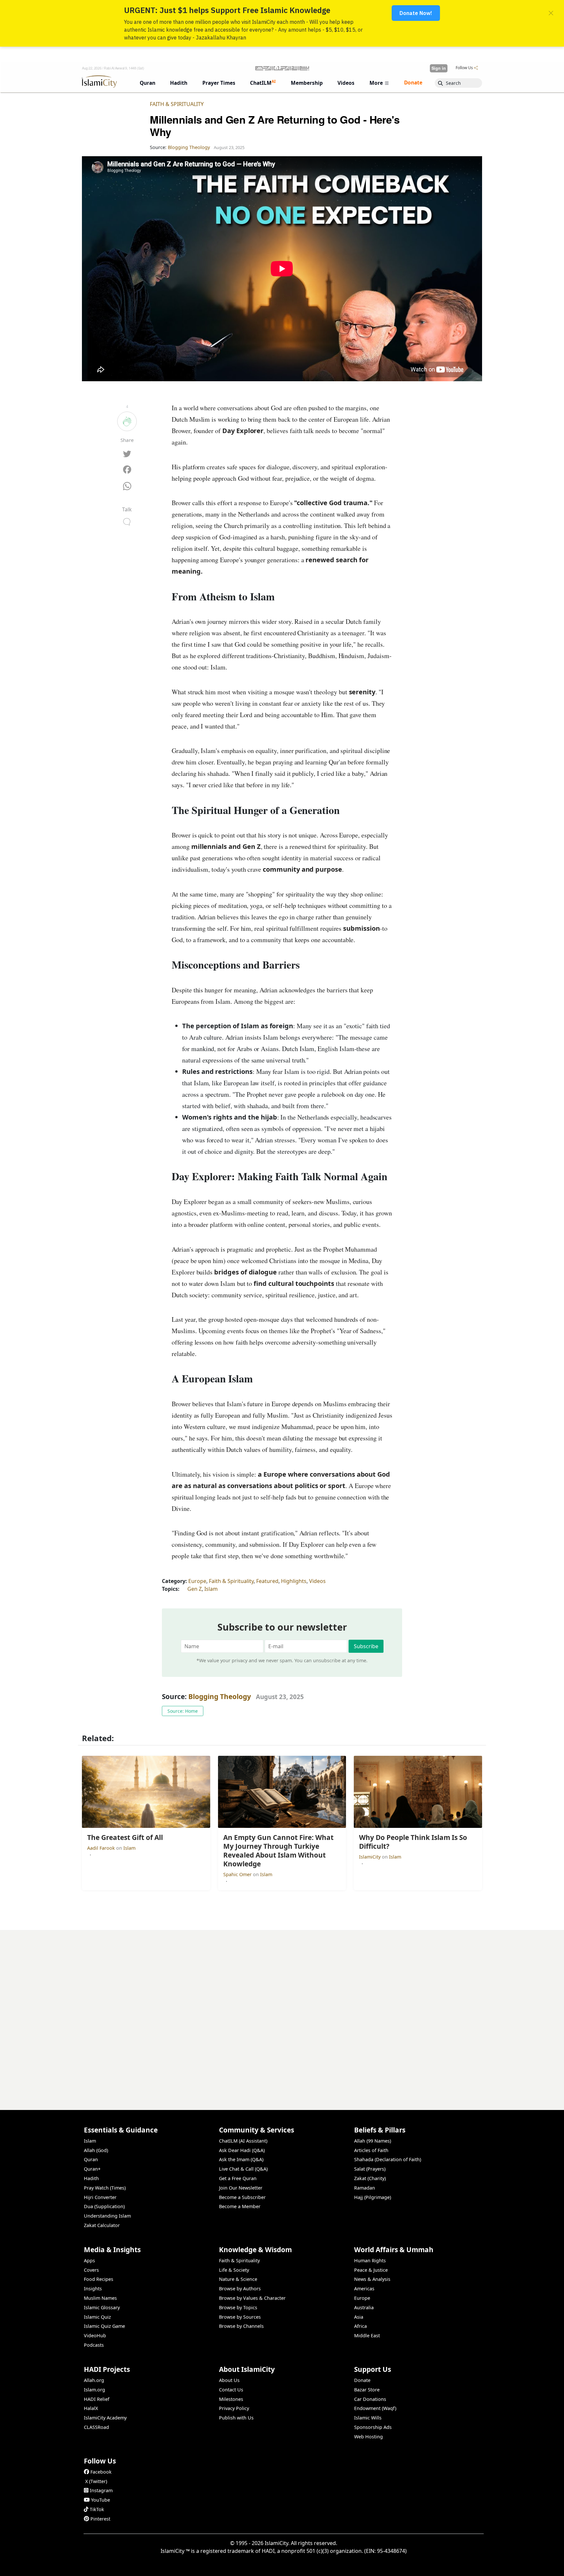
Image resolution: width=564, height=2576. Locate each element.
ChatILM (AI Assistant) (243, 2141)
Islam (211, 1589)
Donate (362, 2380)
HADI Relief (97, 2399)
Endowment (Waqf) (375, 2408)
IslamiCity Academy (105, 2418)
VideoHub (95, 2335)
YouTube (101, 2500)
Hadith (91, 2178)
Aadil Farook (102, 1848)
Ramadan (365, 2188)
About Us (229, 2380)
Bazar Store (367, 2390)
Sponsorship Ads (373, 2427)
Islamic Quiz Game (104, 2326)
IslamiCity (370, 1857)
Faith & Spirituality (177, 104)
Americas (364, 2289)
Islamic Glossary (102, 2307)
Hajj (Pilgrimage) (373, 2197)
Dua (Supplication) (104, 2206)
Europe (197, 1581)
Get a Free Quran (238, 2178)
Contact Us (231, 2390)
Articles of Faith (371, 2150)
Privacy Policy (234, 2408)
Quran (91, 2159)
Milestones (231, 2399)
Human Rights (370, 2260)
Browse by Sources (240, 2317)
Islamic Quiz (97, 2317)
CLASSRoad (96, 2427)
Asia (359, 2317)
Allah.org (94, 2380)
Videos (317, 1581)
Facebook (101, 2472)
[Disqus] (282, 2011)
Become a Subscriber (242, 2197)
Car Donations (370, 2399)
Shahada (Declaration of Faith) (388, 2159)
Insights (93, 2289)
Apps (89, 2260)
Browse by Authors (240, 2289)
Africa (360, 2326)
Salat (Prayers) (370, 2169)
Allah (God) (96, 2150)
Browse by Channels (241, 2326)
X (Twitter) (96, 2481)
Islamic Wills (368, 2418)
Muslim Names (100, 2298)
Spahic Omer (238, 1874)
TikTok (97, 2509)
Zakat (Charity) (370, 2178)
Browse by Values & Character (252, 2298)
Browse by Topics (238, 2307)
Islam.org (94, 2390)
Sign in (439, 68)
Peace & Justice (371, 2270)
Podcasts (94, 2345)
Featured (267, 1581)
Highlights (294, 1581)
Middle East (367, 2335)
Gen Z (195, 1589)
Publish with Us (236, 2418)
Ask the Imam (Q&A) (241, 2159)
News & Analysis (372, 2279)
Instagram (101, 2490)
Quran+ (92, 2169)
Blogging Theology (220, 1696)
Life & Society (234, 2270)
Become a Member (240, 2206)
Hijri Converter (100, 2197)
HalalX (91, 2408)
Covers (91, 2270)
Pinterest (100, 2519)
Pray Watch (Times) (105, 2188)
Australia (364, 2307)
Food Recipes (99, 2279)
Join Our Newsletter (241, 2188)
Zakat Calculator (102, 2225)
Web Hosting (368, 2437)
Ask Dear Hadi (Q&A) (242, 2150)
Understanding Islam (107, 2216)
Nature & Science (238, 2279)
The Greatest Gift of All (451, 2565)
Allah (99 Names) (373, 2141)
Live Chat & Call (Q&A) (243, 2169)
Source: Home (183, 1711)
